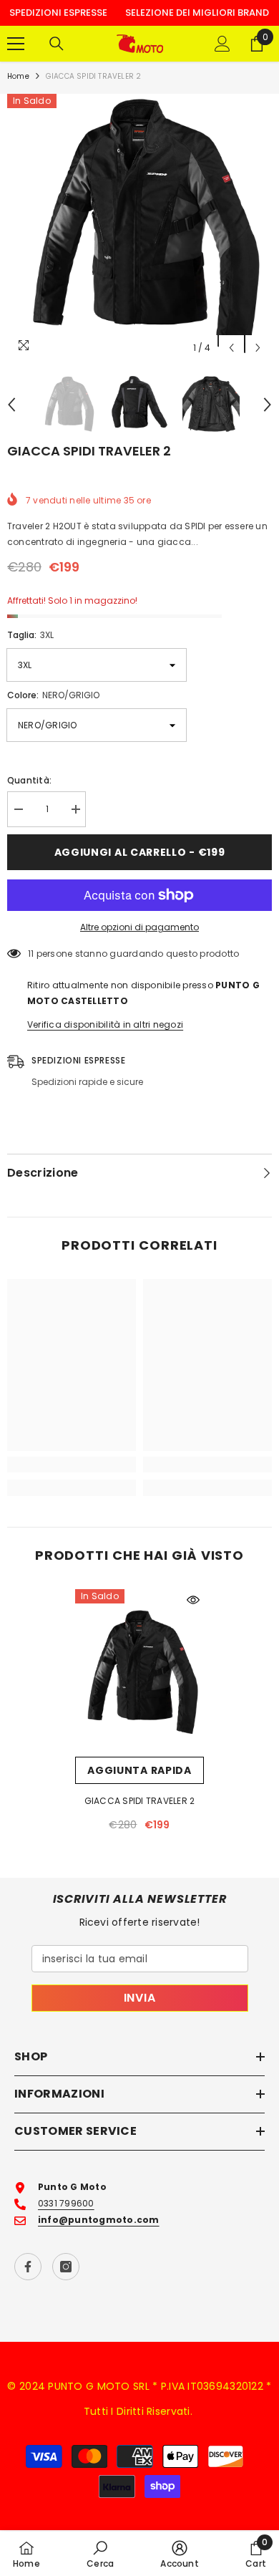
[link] (72, 1465)
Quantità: (29, 780)
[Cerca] (57, 44)
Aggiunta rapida (139, 1770)
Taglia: (30, 635)
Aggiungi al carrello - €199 (140, 852)
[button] (231, 348)
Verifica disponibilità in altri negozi (105, 1024)
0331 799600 (66, 2203)
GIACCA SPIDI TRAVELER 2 (140, 1801)
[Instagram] (66, 2267)
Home (18, 76)
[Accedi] (222, 44)
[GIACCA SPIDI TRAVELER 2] (139, 1673)
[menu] (16, 44)
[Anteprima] (193, 1600)
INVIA (140, 1998)
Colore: (53, 695)
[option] (139, 228)
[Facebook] (28, 2267)
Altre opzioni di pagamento (139, 927)
